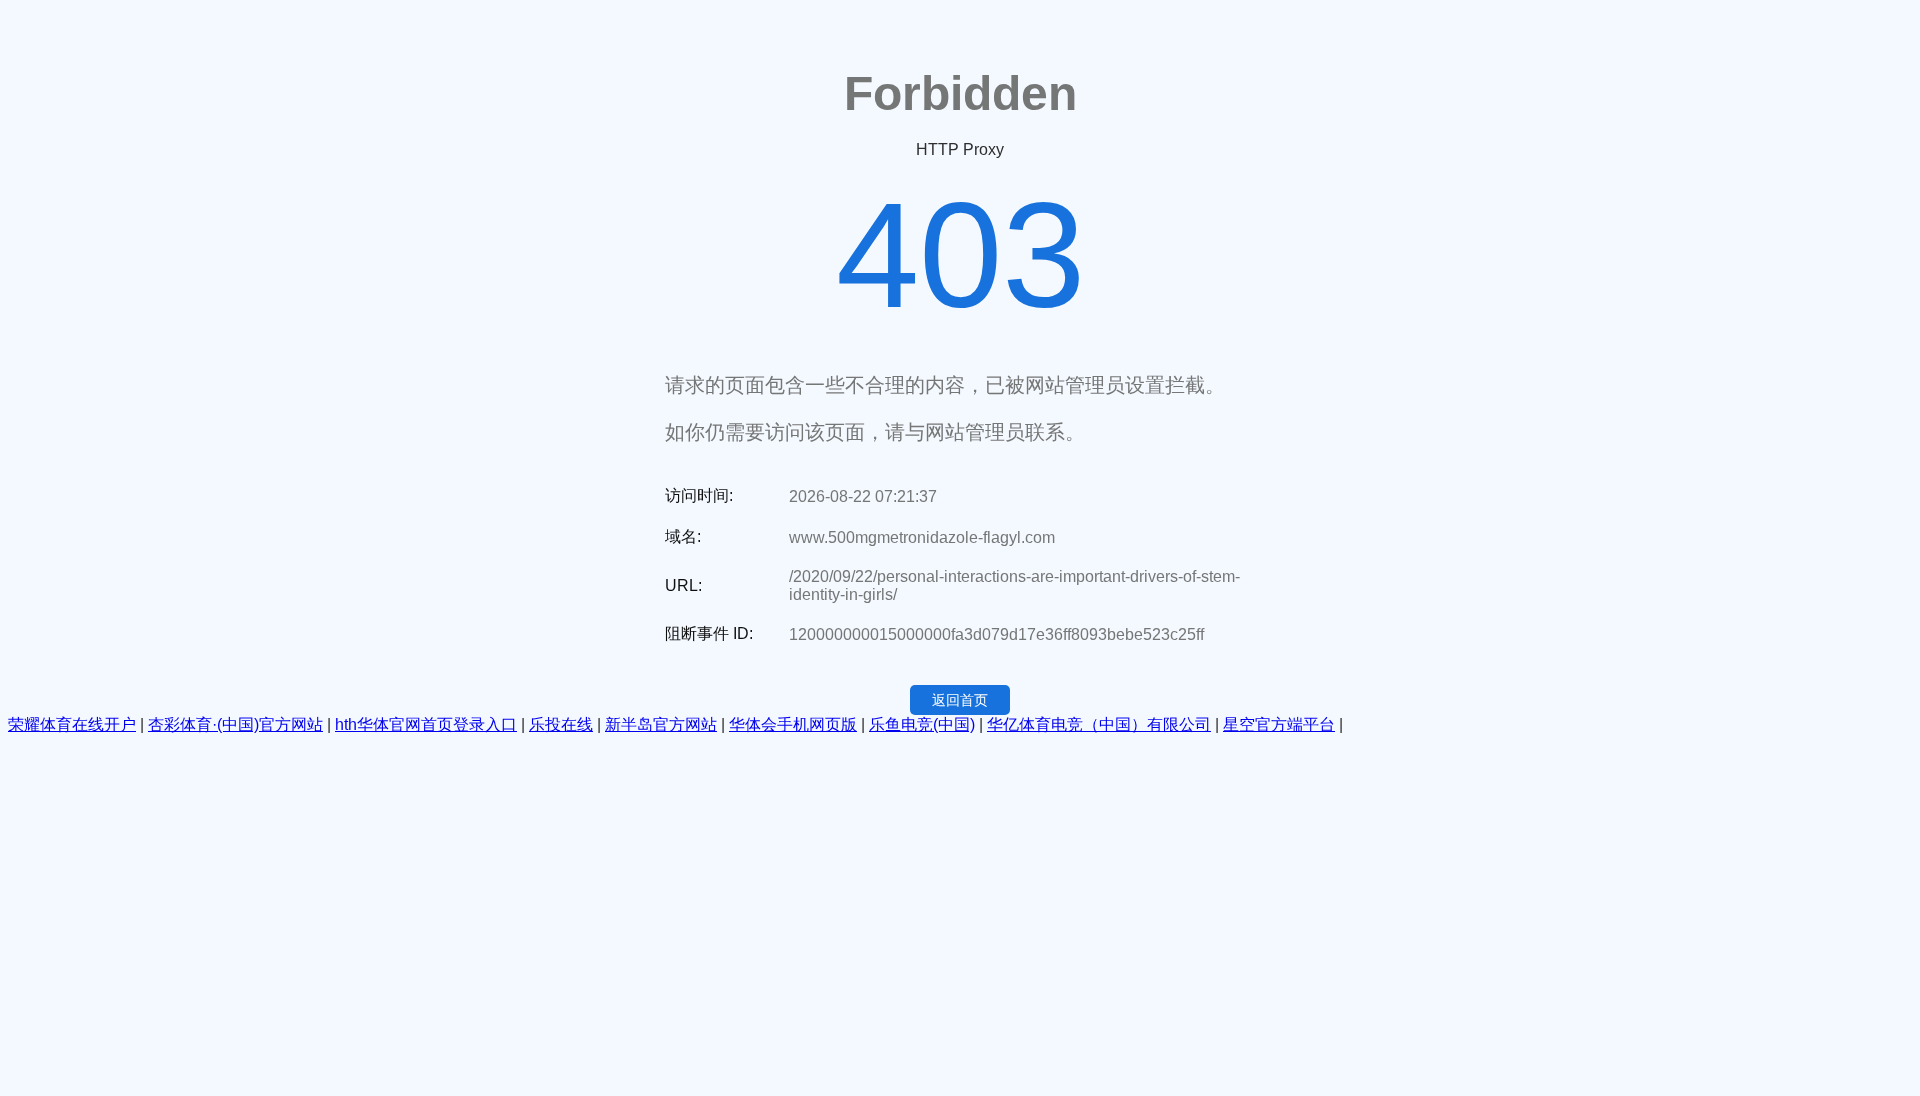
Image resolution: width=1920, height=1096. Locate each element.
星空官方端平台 (1279, 724)
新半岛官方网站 (661, 724)
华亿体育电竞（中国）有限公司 (1099, 724)
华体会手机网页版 (793, 724)
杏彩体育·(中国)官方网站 (235, 724)
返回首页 (960, 700)
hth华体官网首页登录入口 (426, 724)
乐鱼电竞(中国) (922, 724)
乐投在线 (561, 724)
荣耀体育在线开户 (72, 724)
